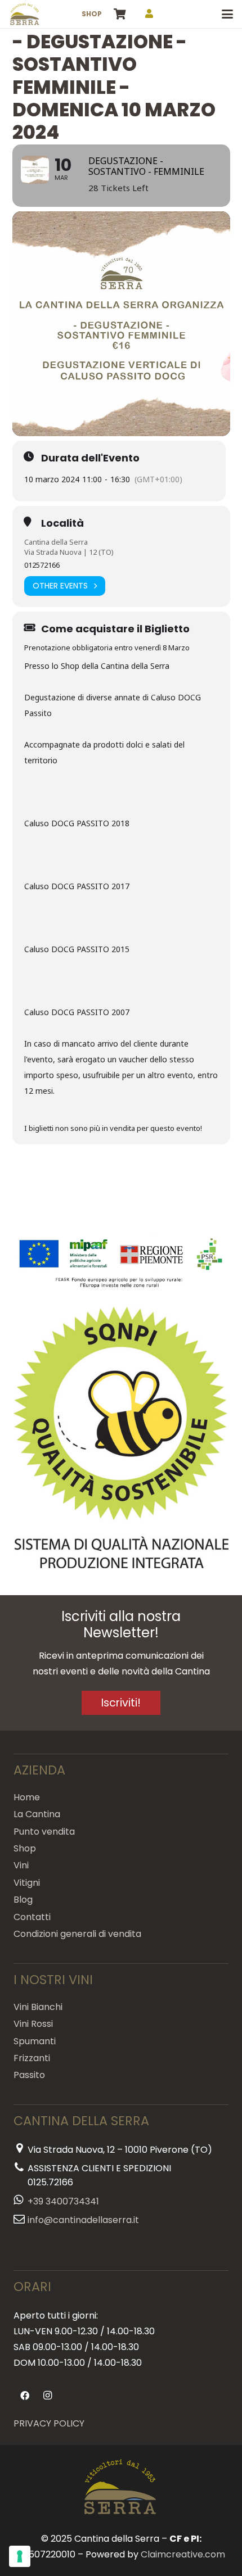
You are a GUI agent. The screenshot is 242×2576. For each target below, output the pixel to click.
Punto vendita (44, 1832)
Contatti (32, 1917)
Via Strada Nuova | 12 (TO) (69, 552)
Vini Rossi (33, 2024)
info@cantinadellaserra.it (83, 2220)
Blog (23, 1900)
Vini (21, 1865)
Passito (29, 2075)
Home (27, 1797)
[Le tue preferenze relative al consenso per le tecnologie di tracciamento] (20, 2556)
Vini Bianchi (38, 2007)
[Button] (149, 14)
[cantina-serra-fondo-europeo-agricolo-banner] (121, 1264)
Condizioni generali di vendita (77, 1934)
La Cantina (37, 1814)
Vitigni (27, 1883)
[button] (227, 14)
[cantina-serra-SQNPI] (121, 1438)
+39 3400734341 (63, 2201)
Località (62, 523)
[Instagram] (47, 2396)
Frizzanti (32, 2058)
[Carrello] (120, 14)
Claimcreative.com (183, 2554)
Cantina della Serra (56, 542)
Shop (25, 1848)
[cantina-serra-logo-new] (25, 14)
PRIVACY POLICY (49, 2423)
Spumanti (35, 2041)
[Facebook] (25, 2396)
